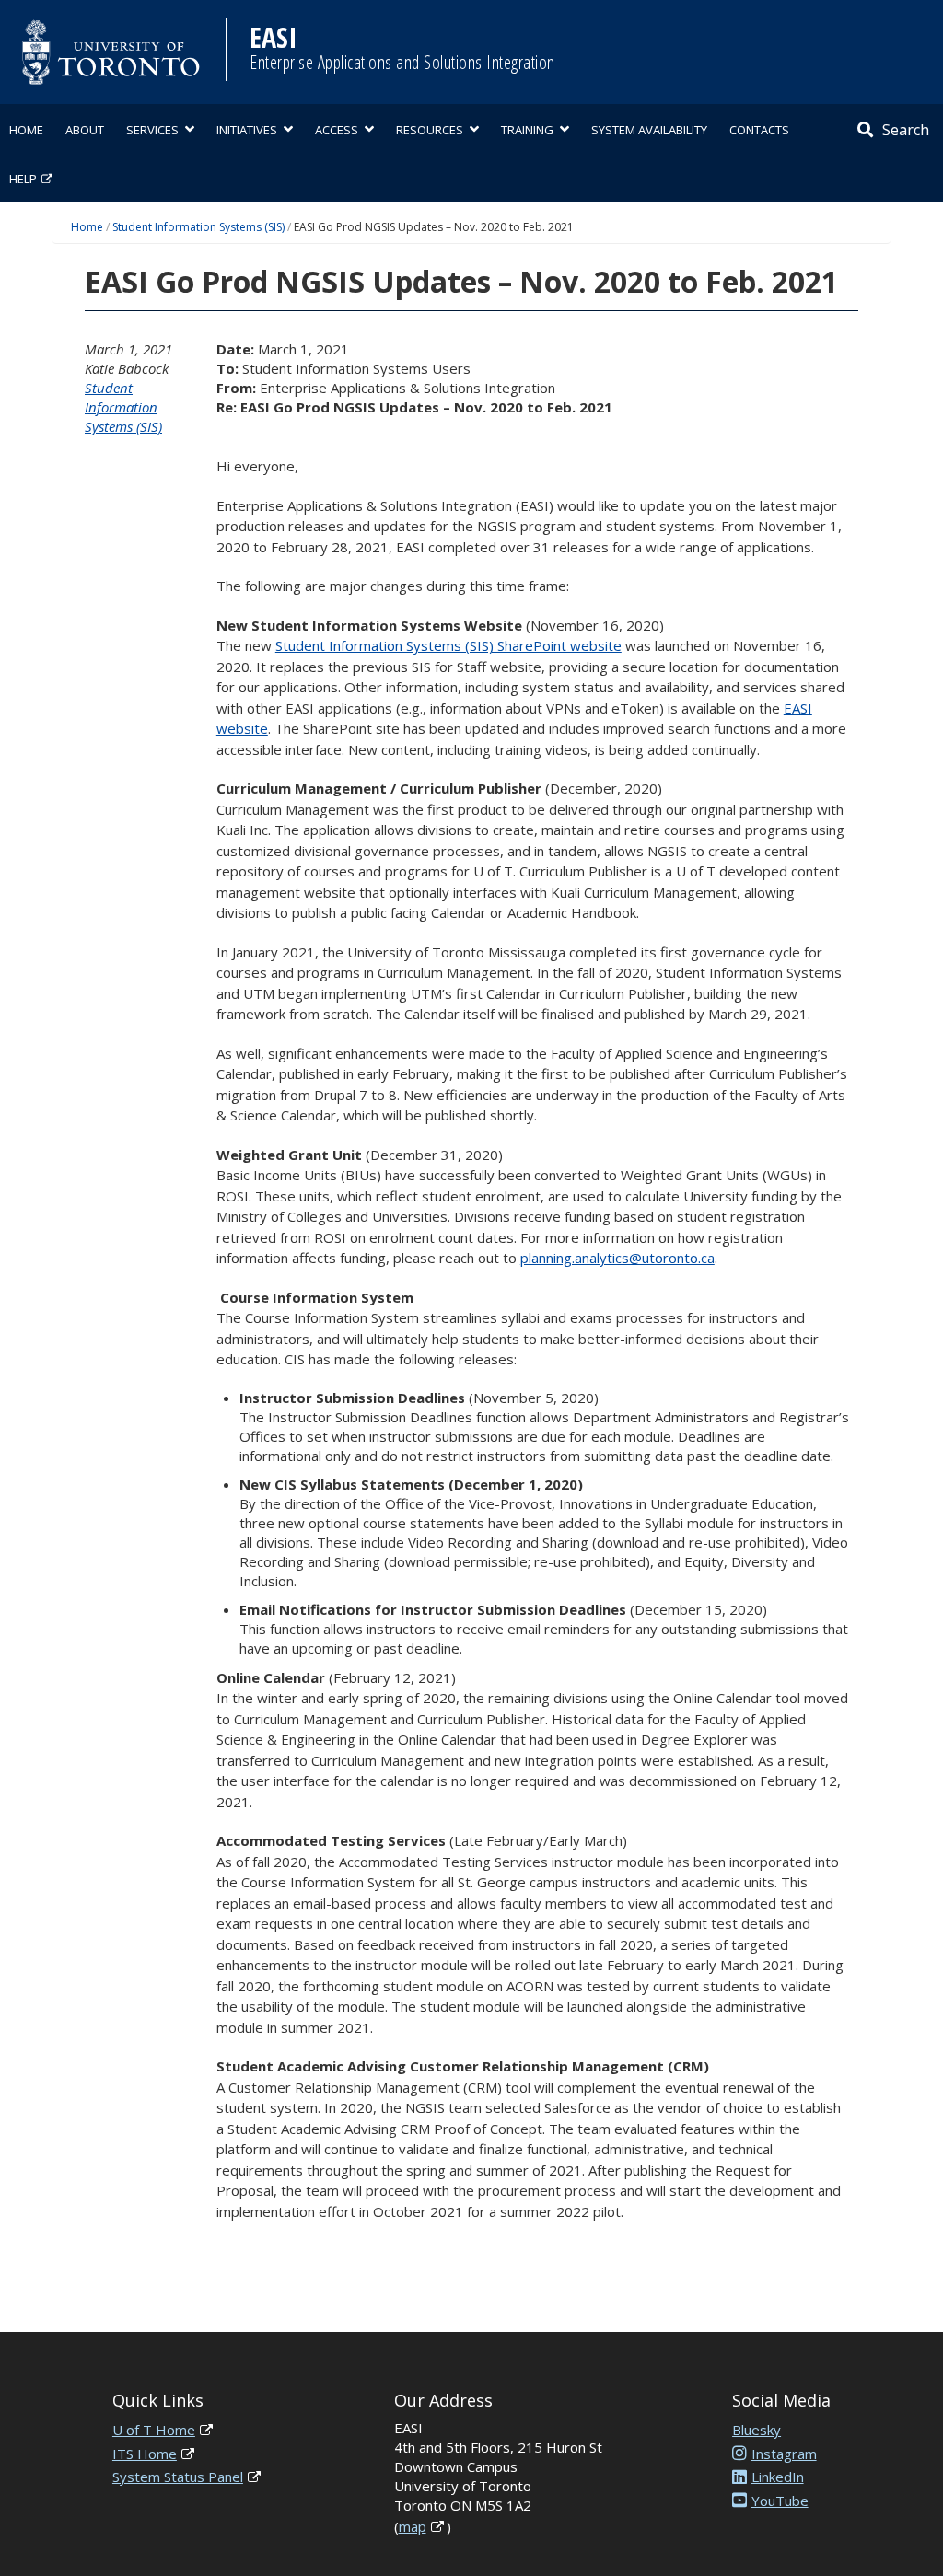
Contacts (759, 130)
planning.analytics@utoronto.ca (617, 1258)
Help (23, 179)
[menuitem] (26, 128)
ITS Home (145, 2454)
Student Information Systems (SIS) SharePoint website (448, 645)
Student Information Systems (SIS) (198, 227)
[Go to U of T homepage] (111, 52)
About (85, 130)
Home (26, 130)
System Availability (649, 130)
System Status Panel (178, 2477)
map (413, 2526)
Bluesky (757, 2430)
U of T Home (154, 2430)
